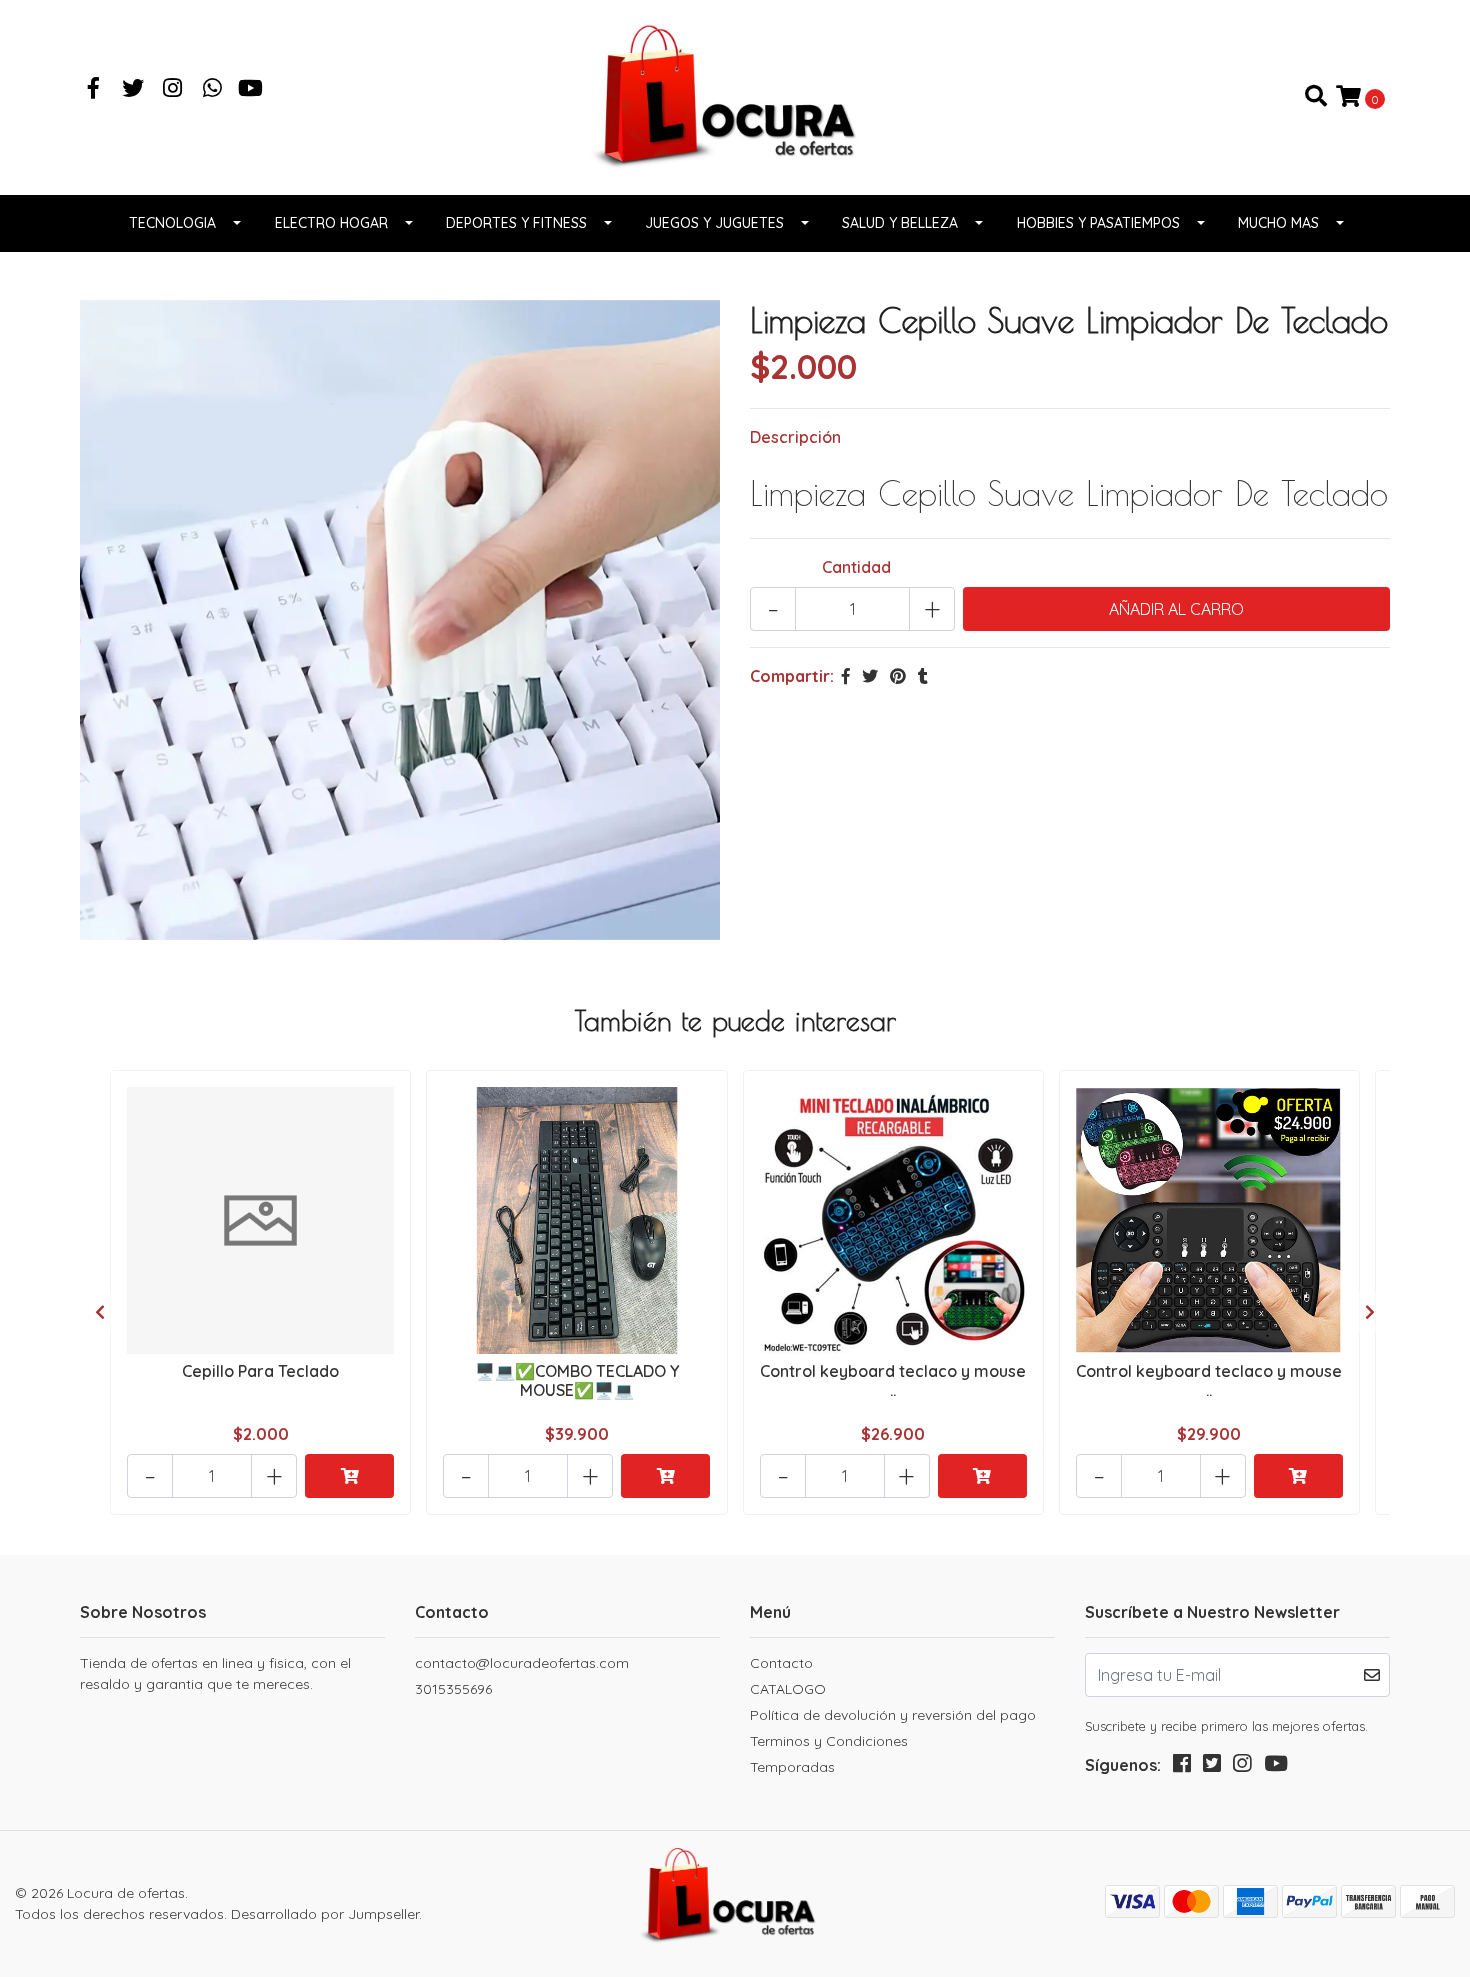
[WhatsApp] (213, 90)
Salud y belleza (900, 223)
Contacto (781, 1663)
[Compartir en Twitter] (870, 676)
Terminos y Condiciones (829, 1741)
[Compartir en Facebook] (846, 676)
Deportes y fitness (516, 223)
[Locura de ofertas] (735, 95)
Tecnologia (172, 223)
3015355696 (453, 1689)
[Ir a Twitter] (134, 90)
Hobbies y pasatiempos (1098, 223)
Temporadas (792, 1767)
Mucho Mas (1278, 223)
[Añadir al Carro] (349, 1476)
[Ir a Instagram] (173, 90)
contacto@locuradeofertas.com (522, 1663)
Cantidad (856, 567)
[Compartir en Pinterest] (898, 676)
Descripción (795, 437)
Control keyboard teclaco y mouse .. (893, 1380)
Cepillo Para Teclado (260, 1371)
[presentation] (100, 1312)
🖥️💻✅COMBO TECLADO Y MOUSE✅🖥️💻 (577, 1380)
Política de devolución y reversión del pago (893, 1715)
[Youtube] (250, 90)
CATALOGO (788, 1689)
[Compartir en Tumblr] (923, 676)
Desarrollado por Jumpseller (325, 1914)
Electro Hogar (331, 223)
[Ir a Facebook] (94, 90)
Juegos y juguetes (714, 223)
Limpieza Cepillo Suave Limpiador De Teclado (1069, 493)
